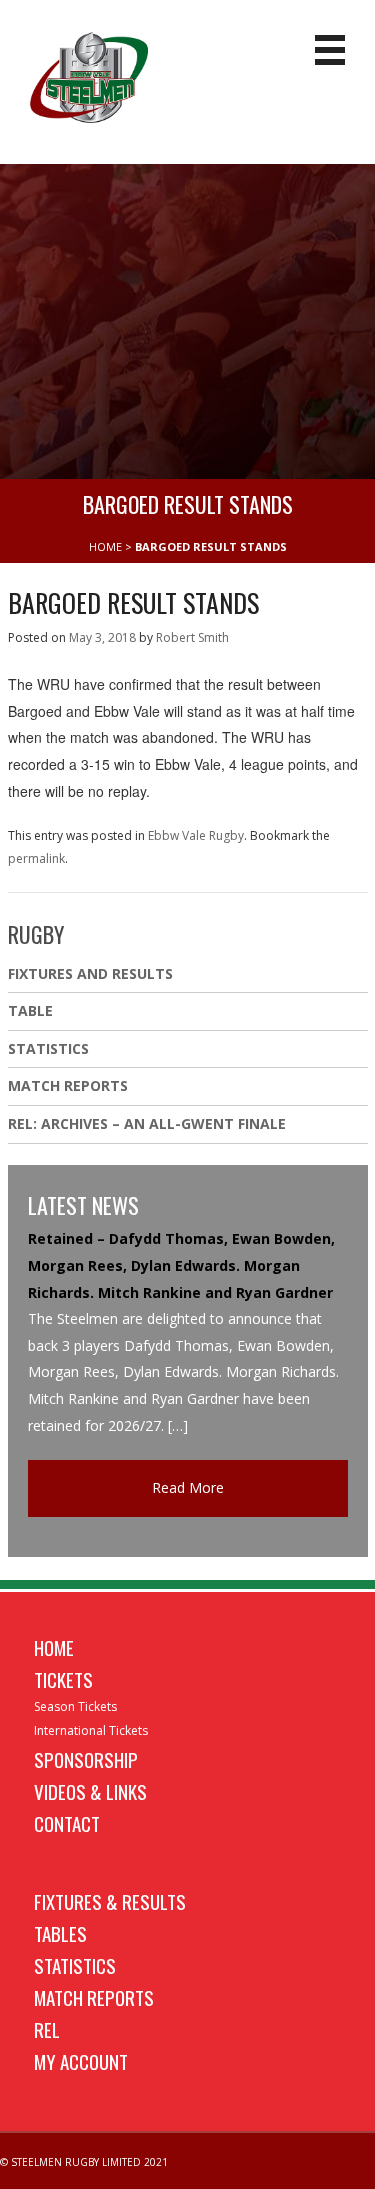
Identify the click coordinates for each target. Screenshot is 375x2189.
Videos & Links (90, 1791)
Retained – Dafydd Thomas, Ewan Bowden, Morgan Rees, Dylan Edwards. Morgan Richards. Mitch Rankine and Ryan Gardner (181, 1265)
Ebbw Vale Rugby (196, 835)
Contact (67, 1823)
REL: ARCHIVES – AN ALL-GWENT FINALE (149, 1123)
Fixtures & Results (110, 1901)
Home (54, 1647)
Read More (188, 1487)
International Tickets (91, 1730)
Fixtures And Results (90, 973)
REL (47, 2029)
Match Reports (68, 1085)
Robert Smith (192, 637)
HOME (105, 546)
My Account (81, 2061)
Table (30, 1010)
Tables (60, 1933)
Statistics (48, 1048)
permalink (36, 858)
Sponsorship (86, 1759)
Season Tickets (75, 1706)
